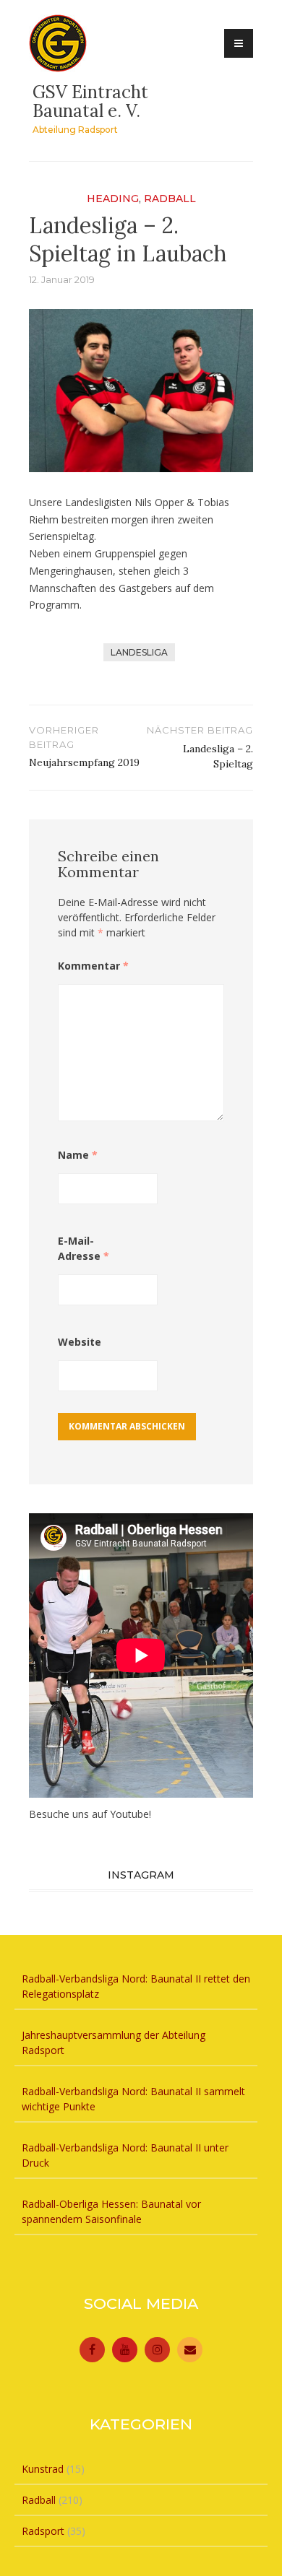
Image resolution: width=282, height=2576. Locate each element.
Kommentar (93, 966)
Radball (170, 199)
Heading (113, 199)
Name (78, 1155)
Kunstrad (43, 2469)
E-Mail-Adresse (84, 1248)
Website (80, 1342)
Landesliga (139, 652)
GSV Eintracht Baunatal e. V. (90, 101)
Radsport (43, 2531)
